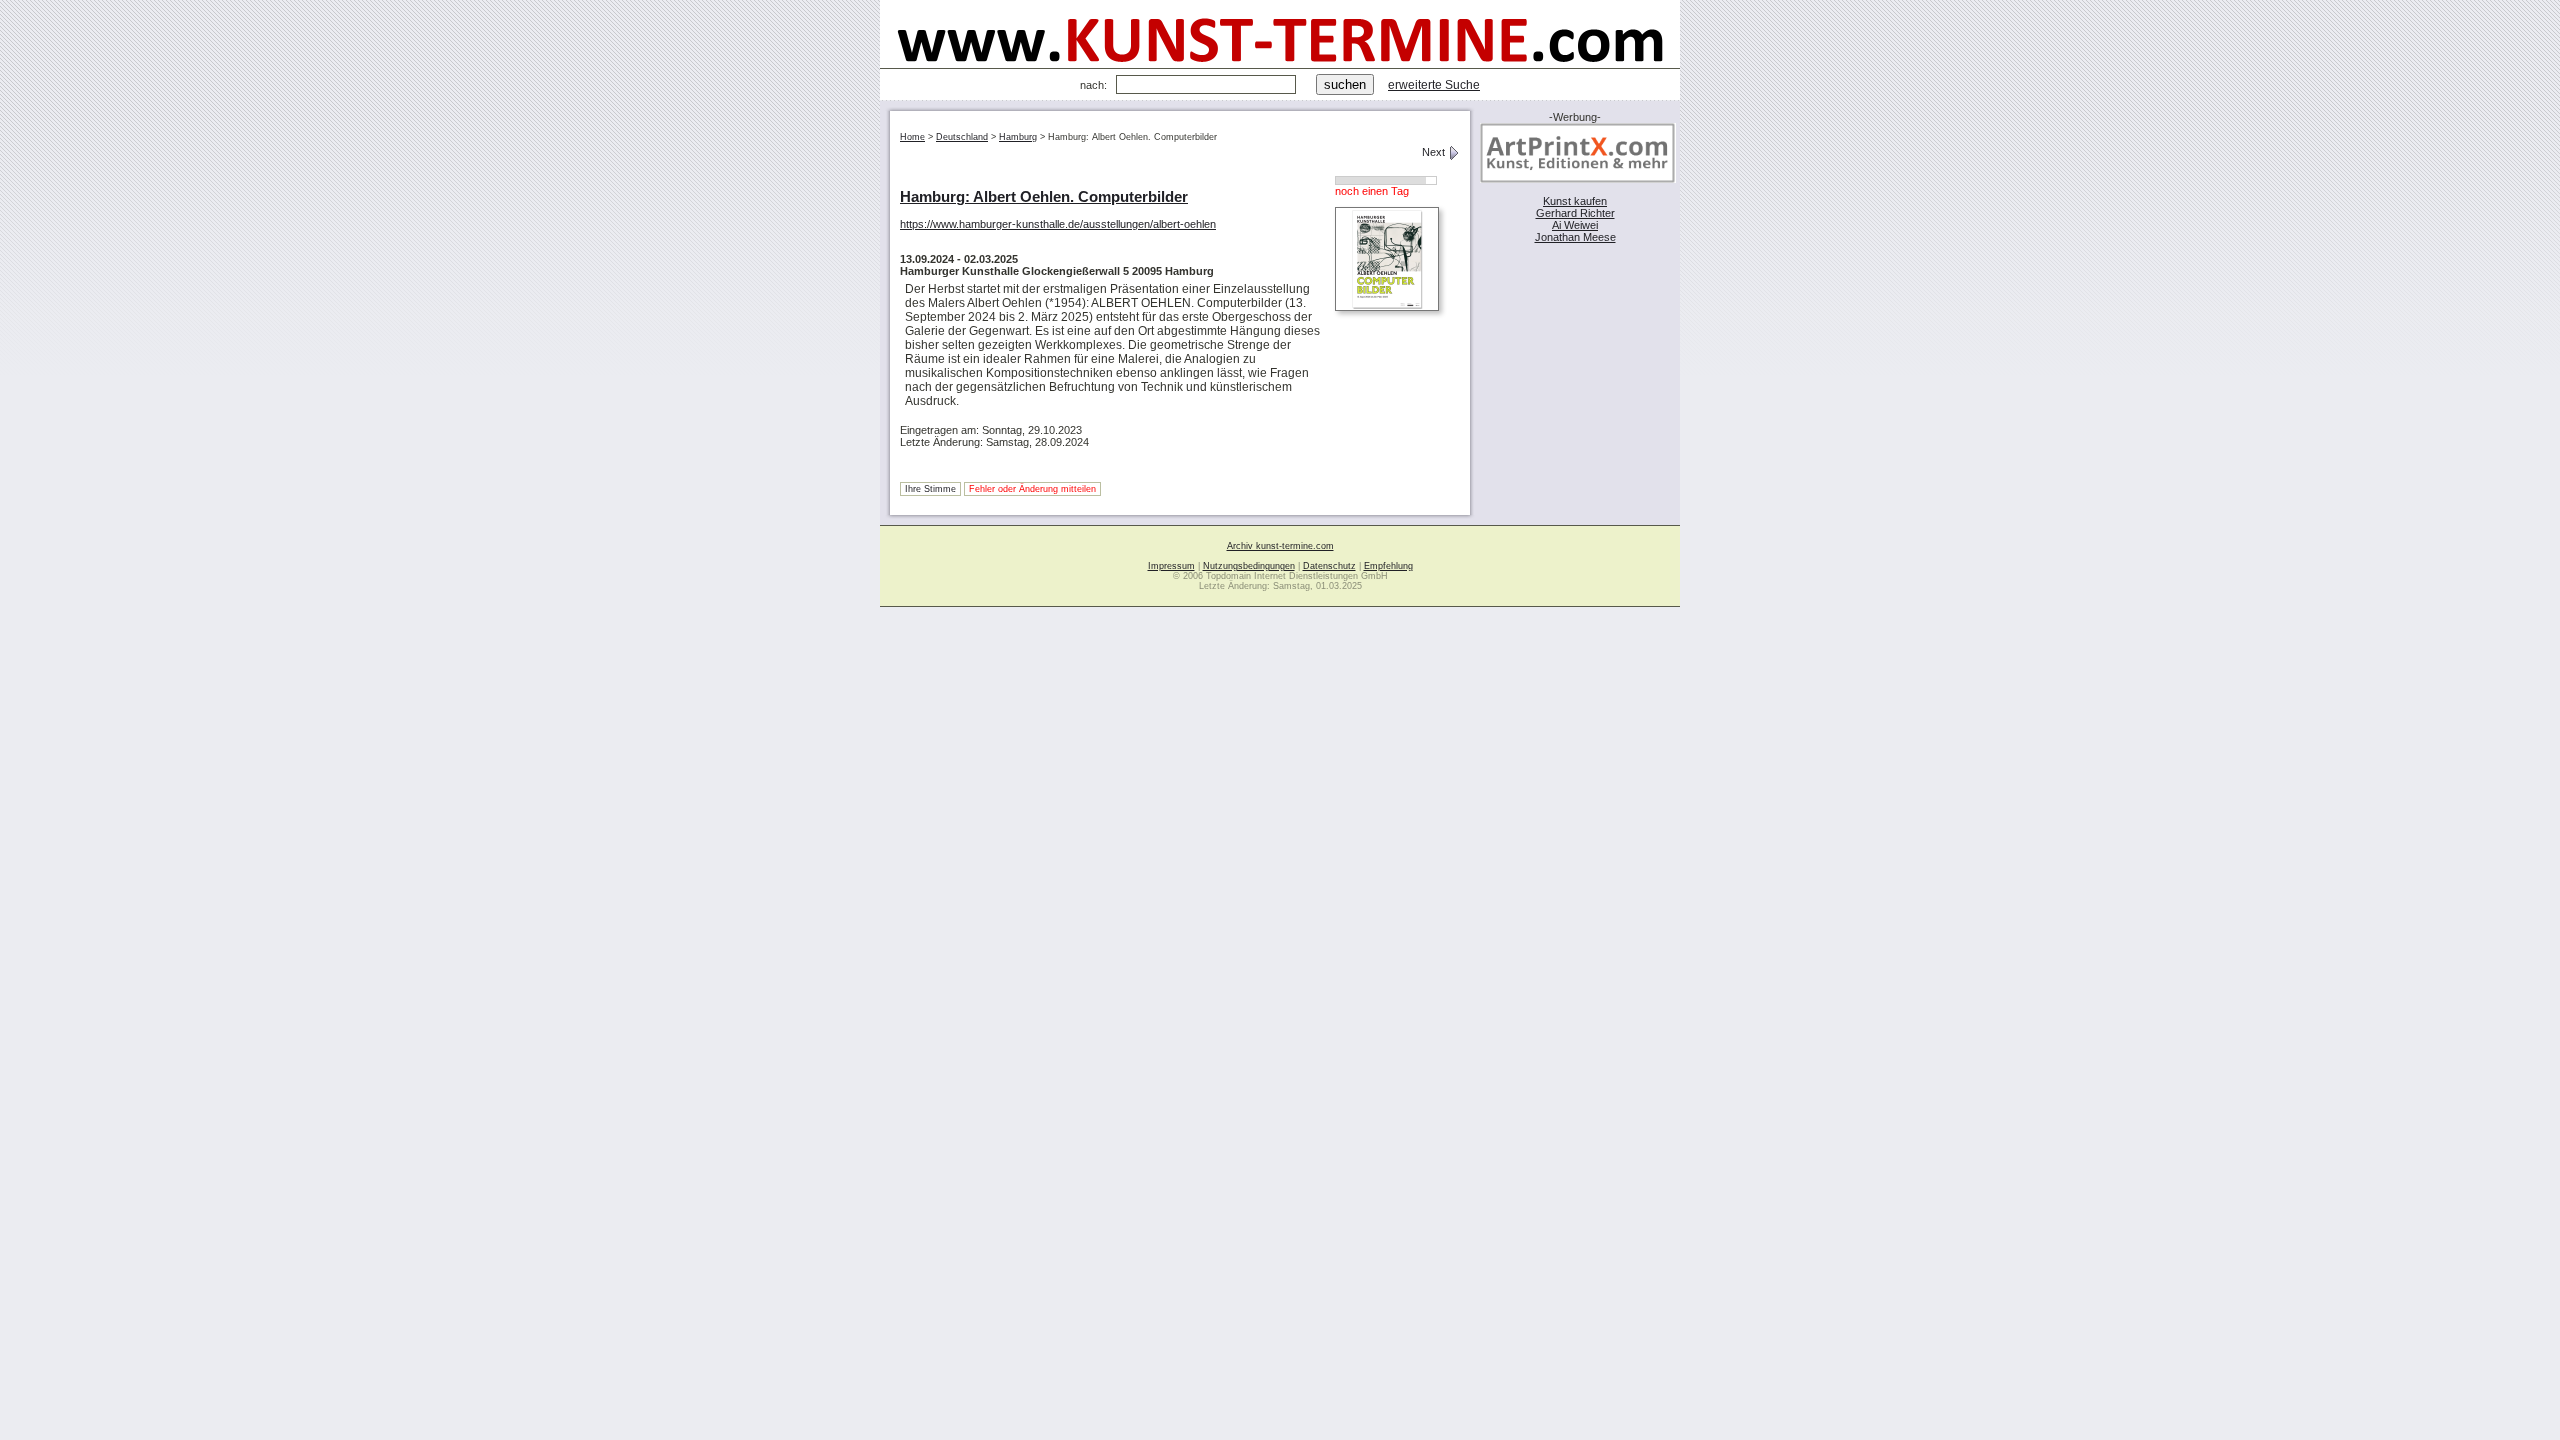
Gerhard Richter (1575, 213)
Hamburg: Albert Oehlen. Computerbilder (1044, 196)
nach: (1093, 85)
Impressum (1171, 566)
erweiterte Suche (1434, 85)
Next (1435, 152)
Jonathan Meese (1575, 237)
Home (912, 137)
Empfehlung (1388, 566)
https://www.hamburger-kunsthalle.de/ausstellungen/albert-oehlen (1058, 224)
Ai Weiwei (1575, 225)
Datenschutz (1329, 566)
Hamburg (1018, 137)
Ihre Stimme (930, 489)
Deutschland (962, 137)
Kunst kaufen (1575, 201)
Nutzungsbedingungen (1249, 566)
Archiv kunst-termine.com (1280, 546)
